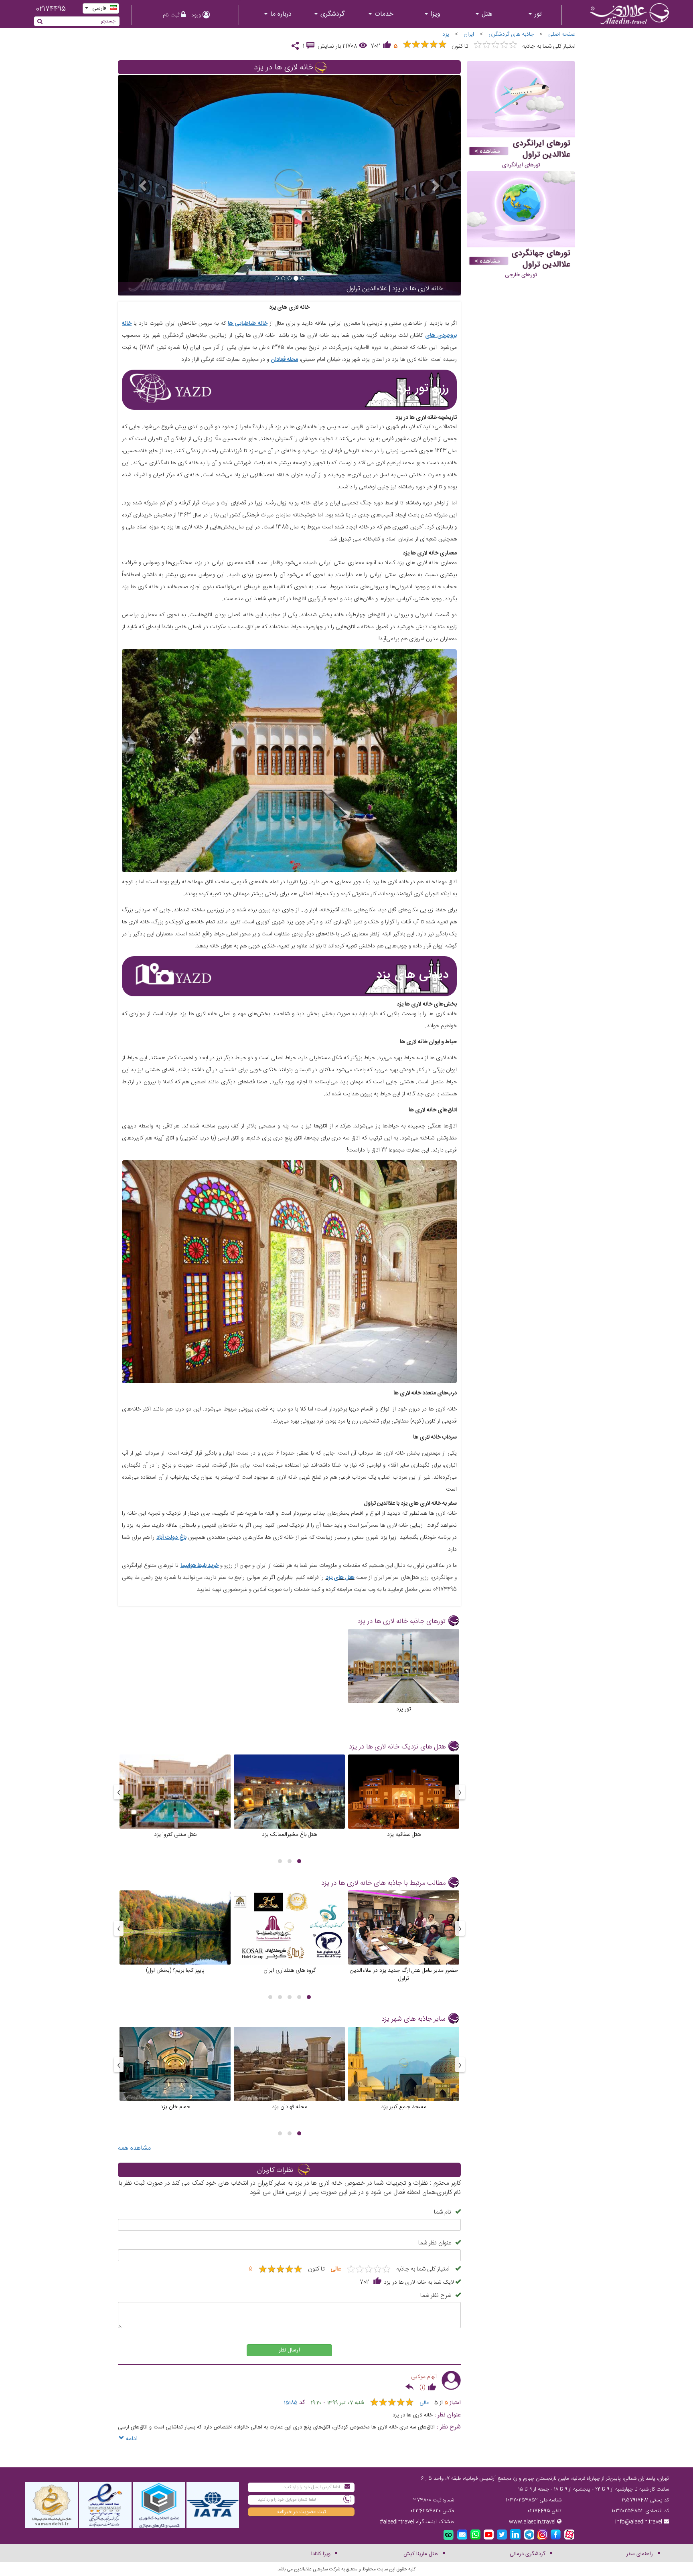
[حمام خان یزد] (175, 2076)
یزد (446, 34)
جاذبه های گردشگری (511, 34)
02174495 (51, 9)
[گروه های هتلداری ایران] (289, 1939)
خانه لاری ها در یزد (284, 68)
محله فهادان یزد (290, 2107)
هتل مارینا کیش (421, 2554)
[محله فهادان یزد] (289, 2076)
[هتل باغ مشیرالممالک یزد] (289, 1803)
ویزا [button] (435, 14)
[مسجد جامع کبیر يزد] (404, 2076)
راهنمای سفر (640, 2554)
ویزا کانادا (321, 2554)
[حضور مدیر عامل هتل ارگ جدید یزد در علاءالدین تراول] (404, 1939)
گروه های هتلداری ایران (290, 1970)
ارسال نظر (289, 2350)
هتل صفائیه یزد (404, 1834)
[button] (299, 1861)
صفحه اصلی (562, 34)
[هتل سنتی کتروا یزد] (175, 1803)
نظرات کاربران (275, 2170)
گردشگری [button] (331, 14)
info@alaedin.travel (639, 2522)
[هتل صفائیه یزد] (404, 1803)
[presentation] (460, 1792)
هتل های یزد (340, 1578)
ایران (469, 34)
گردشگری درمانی (528, 2554)
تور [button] (537, 14)
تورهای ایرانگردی (521, 165)
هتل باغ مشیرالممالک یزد (289, 1834)
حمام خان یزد (175, 2107)
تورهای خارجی (521, 275)
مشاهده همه (134, 2148)
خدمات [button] (383, 14)
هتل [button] (486, 14)
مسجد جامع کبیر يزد (404, 2107)
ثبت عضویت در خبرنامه (301, 2512)
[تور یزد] (404, 1678)
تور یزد (404, 1709)
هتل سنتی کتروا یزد (175, 1834)
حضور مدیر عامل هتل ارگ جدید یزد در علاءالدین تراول (404, 1974)
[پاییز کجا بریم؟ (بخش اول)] (175, 1939)
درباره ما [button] (280, 14)
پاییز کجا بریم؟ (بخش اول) (175, 1970)
